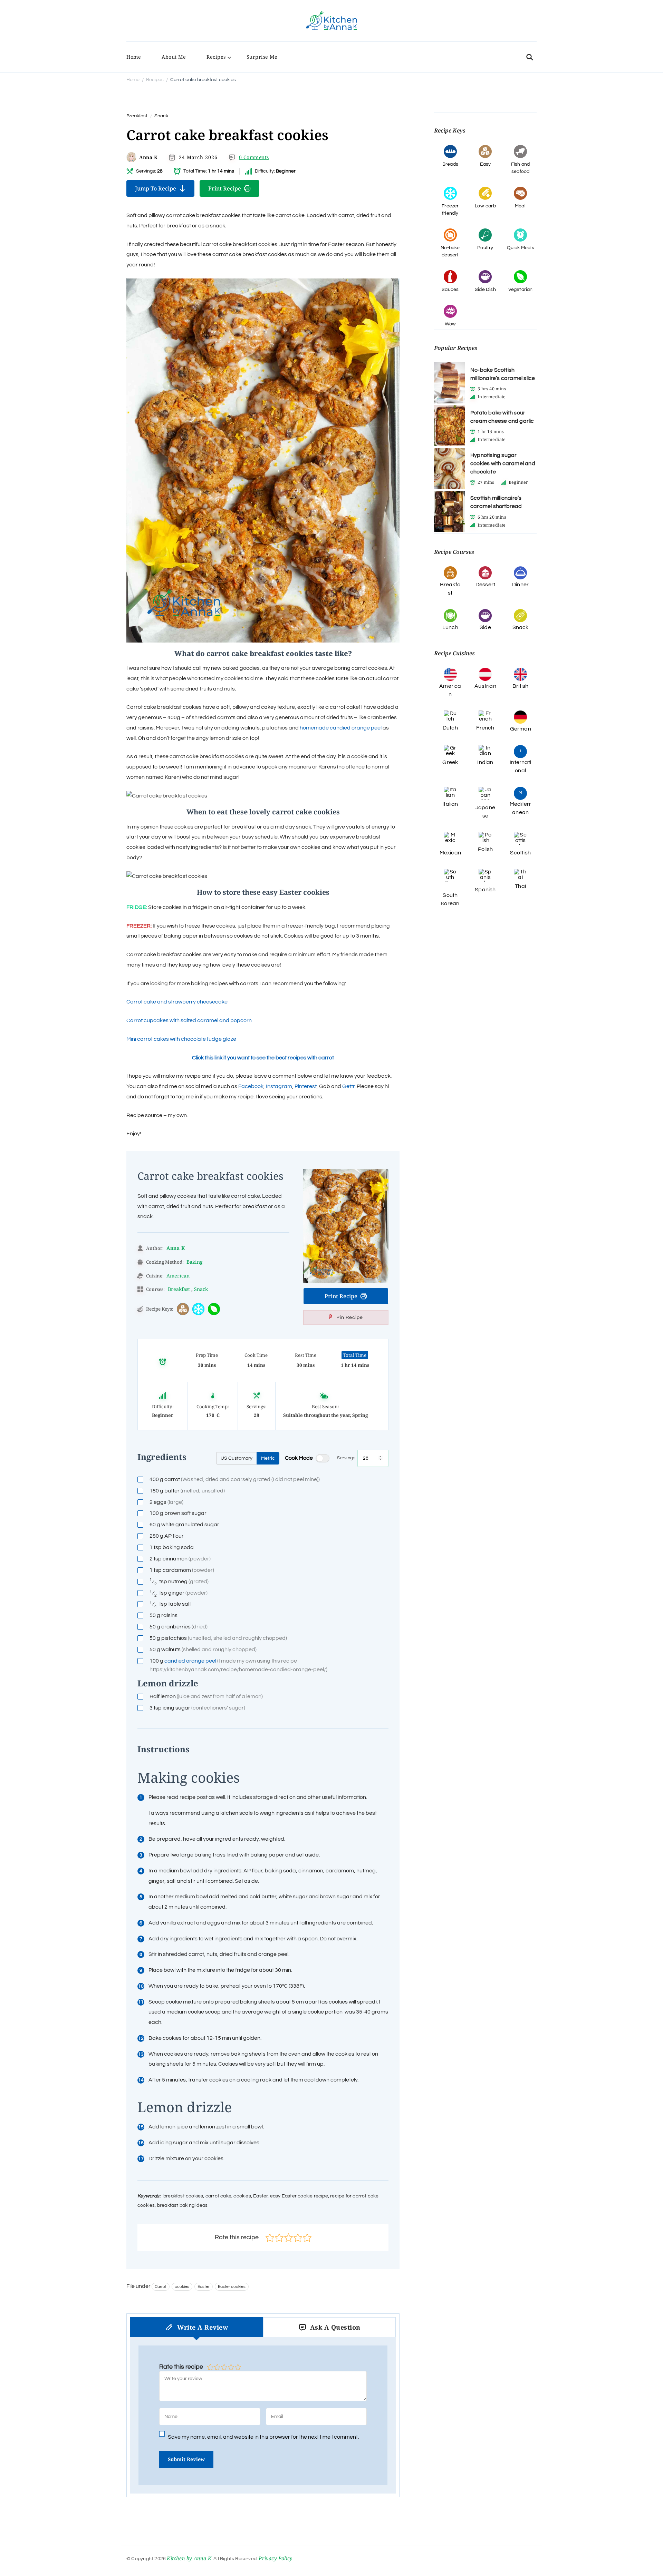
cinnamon (180, 1559)
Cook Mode (299, 1458)
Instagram (279, 1086)
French (485, 728)
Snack (161, 116)
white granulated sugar (184, 1525)
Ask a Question (335, 2327)
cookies (182, 2287)
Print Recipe (225, 188)
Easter (204, 2287)
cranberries (179, 1627)
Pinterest (306, 1086)
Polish (485, 849)
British (520, 686)
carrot (235, 1479)
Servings (346, 1458)
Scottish (520, 853)
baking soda (172, 1547)
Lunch (450, 627)
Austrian (485, 686)
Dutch (450, 728)
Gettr (348, 1086)
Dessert (485, 585)
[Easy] (183, 1309)
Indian (485, 762)
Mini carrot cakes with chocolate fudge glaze (181, 1039)
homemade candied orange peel (341, 728)
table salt (170, 1604)
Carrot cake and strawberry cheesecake (177, 1002)
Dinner (520, 585)
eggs (166, 1502)
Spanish (485, 890)
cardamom (182, 1570)
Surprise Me (262, 57)
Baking (195, 1262)
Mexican (450, 853)
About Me (174, 57)
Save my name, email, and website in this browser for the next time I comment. (263, 2437)
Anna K (148, 157)
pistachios (218, 1638)
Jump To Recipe (156, 188)
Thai (520, 886)
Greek (450, 762)
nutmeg (179, 1582)
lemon (206, 1696)
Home (134, 57)
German (521, 729)
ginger (179, 1593)
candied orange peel (190, 1661)
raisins (164, 1615)
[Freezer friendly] (198, 1309)
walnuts (203, 1649)
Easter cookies (232, 2287)
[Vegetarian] (214, 1309)
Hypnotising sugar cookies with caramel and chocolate (503, 463)
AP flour (167, 1536)
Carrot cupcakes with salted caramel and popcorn (189, 1020)
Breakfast (137, 116)
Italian (450, 804)
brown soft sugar (178, 1513)
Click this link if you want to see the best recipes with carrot (263, 1058)
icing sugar (197, 1708)
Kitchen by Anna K (189, 2558)
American (178, 1276)
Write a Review (203, 2327)
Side (485, 627)
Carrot (161, 2287)
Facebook (251, 1086)
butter (187, 1491)
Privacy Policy (276, 2558)
